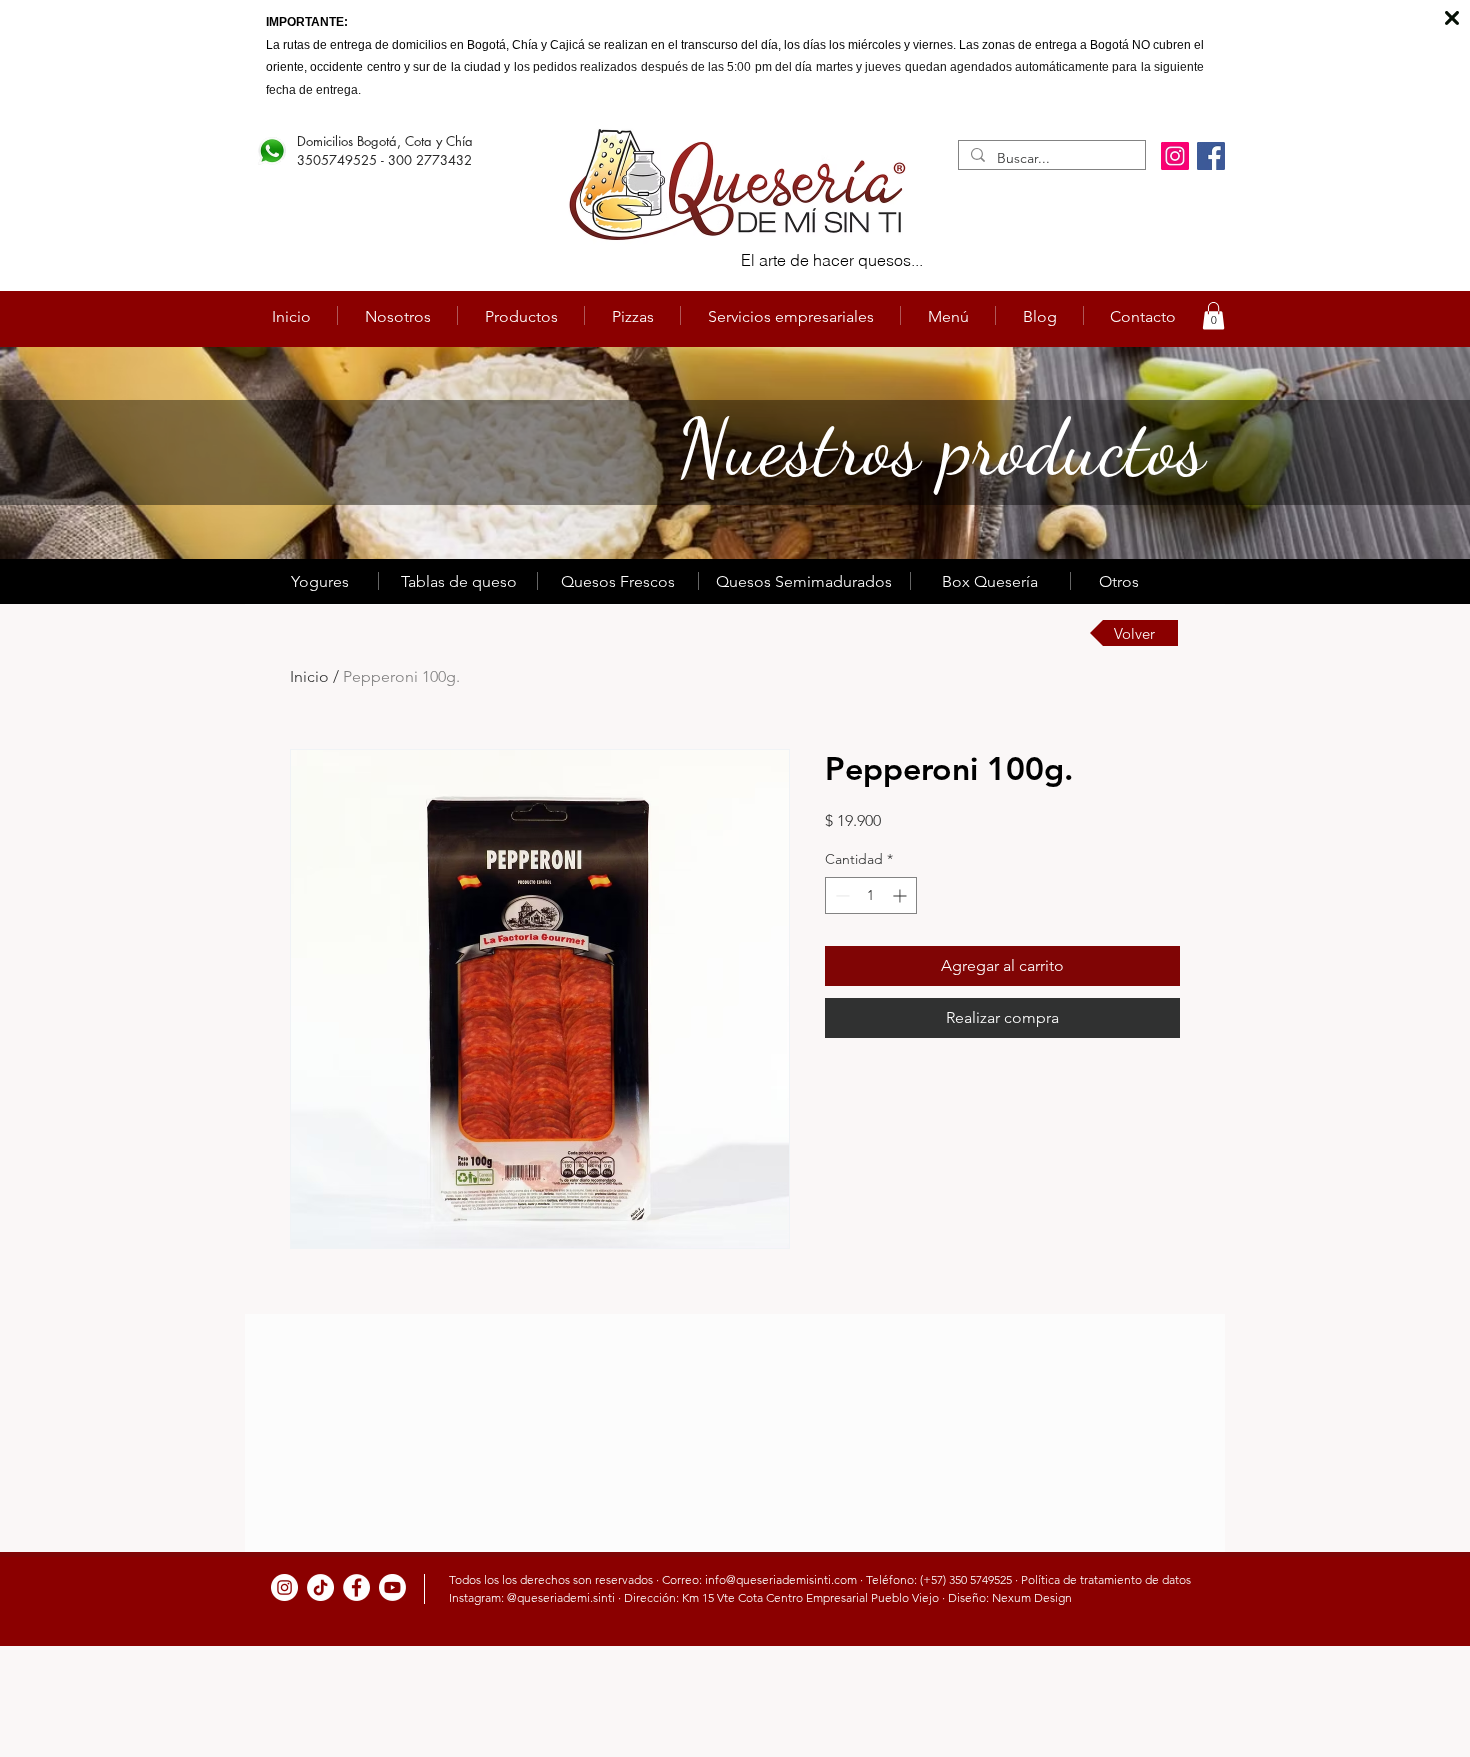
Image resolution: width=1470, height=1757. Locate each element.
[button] (1213, 315)
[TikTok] (320, 1587)
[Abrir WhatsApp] (1420, 1706)
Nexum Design (1032, 1597)
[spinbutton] (871, 895)
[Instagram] (1175, 156)
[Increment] (901, 895)
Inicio (309, 676)
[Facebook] (1211, 156)
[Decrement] (840, 895)
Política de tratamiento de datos (1106, 1579)
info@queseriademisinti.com (781, 1579)
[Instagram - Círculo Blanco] (284, 1587)
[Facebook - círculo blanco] (356, 1587)
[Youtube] (392, 1587)
